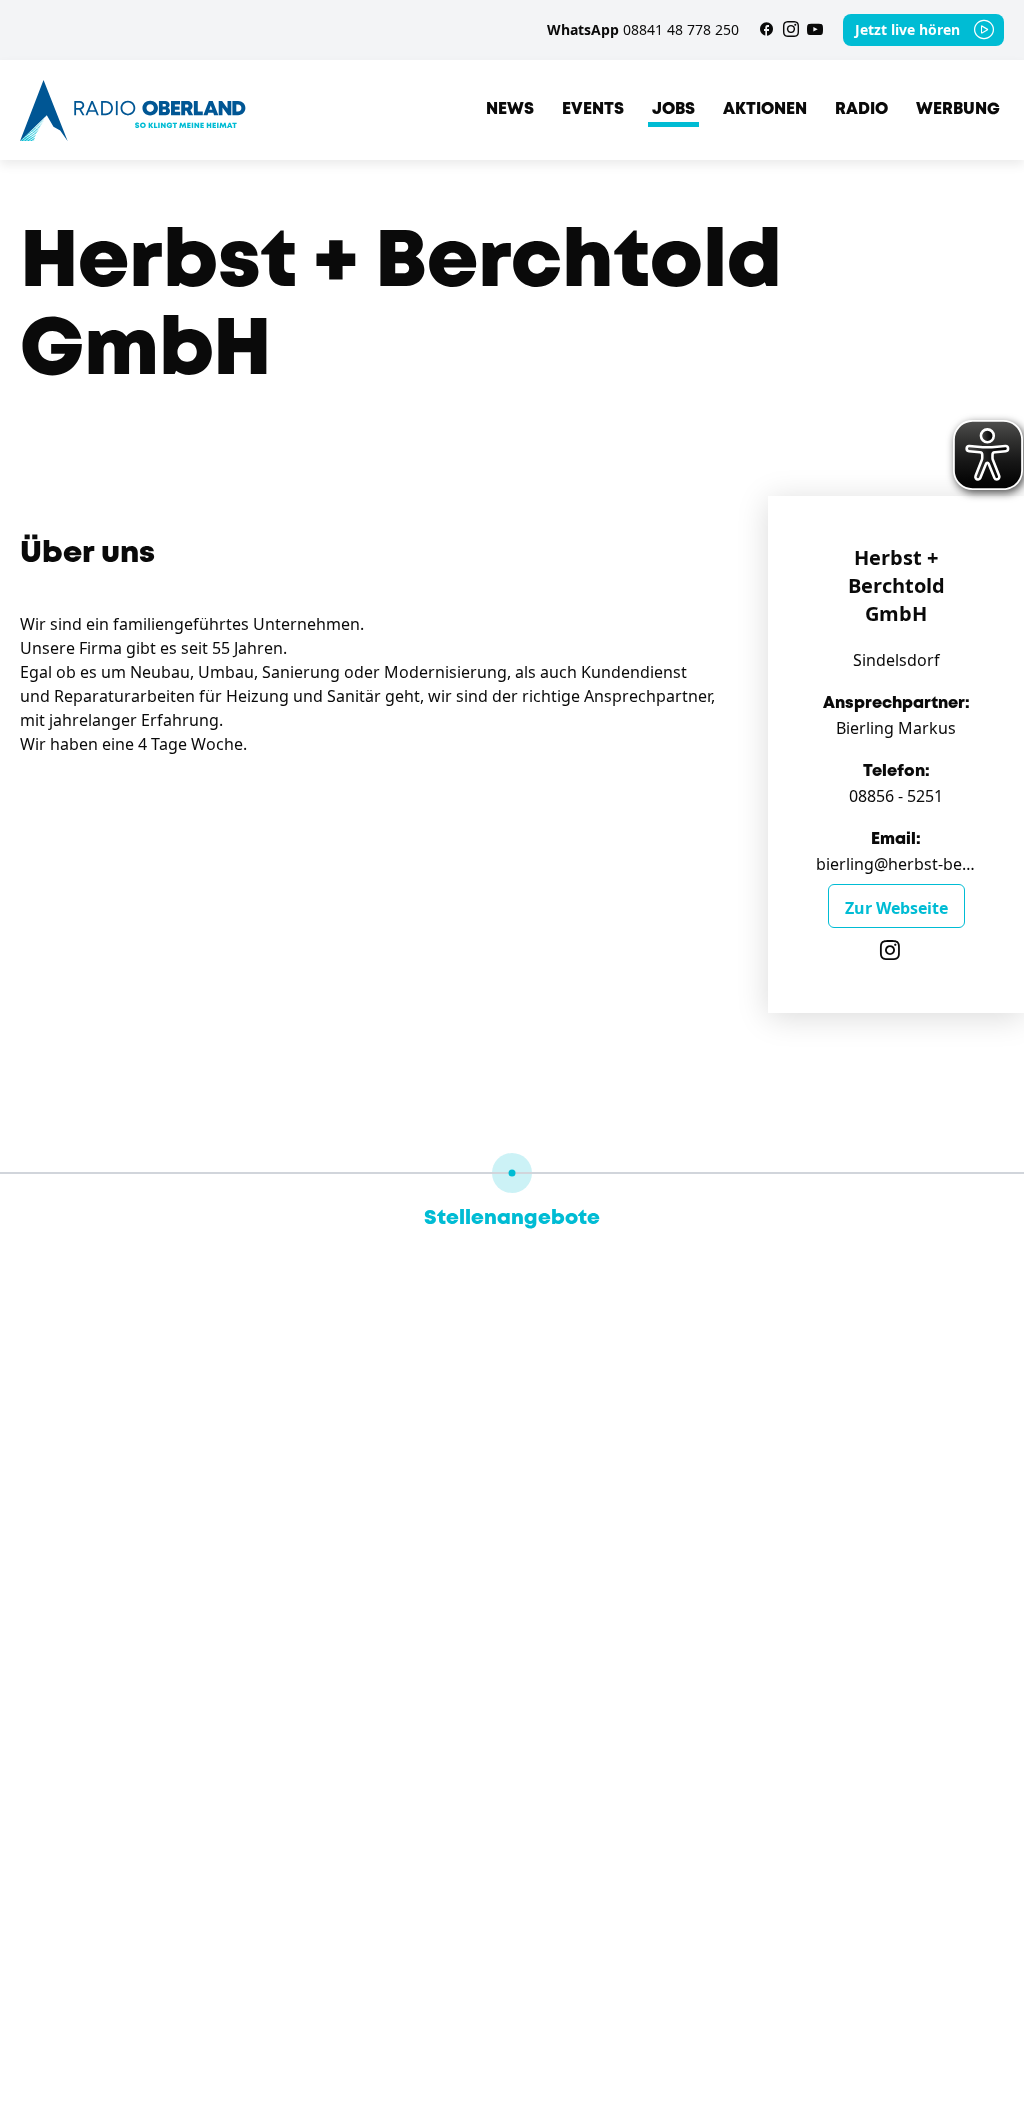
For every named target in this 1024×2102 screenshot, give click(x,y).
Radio (861, 109)
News (510, 109)
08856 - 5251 (896, 796)
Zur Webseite (896, 908)
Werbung (958, 109)
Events (593, 109)
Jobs (673, 109)
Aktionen (765, 109)
